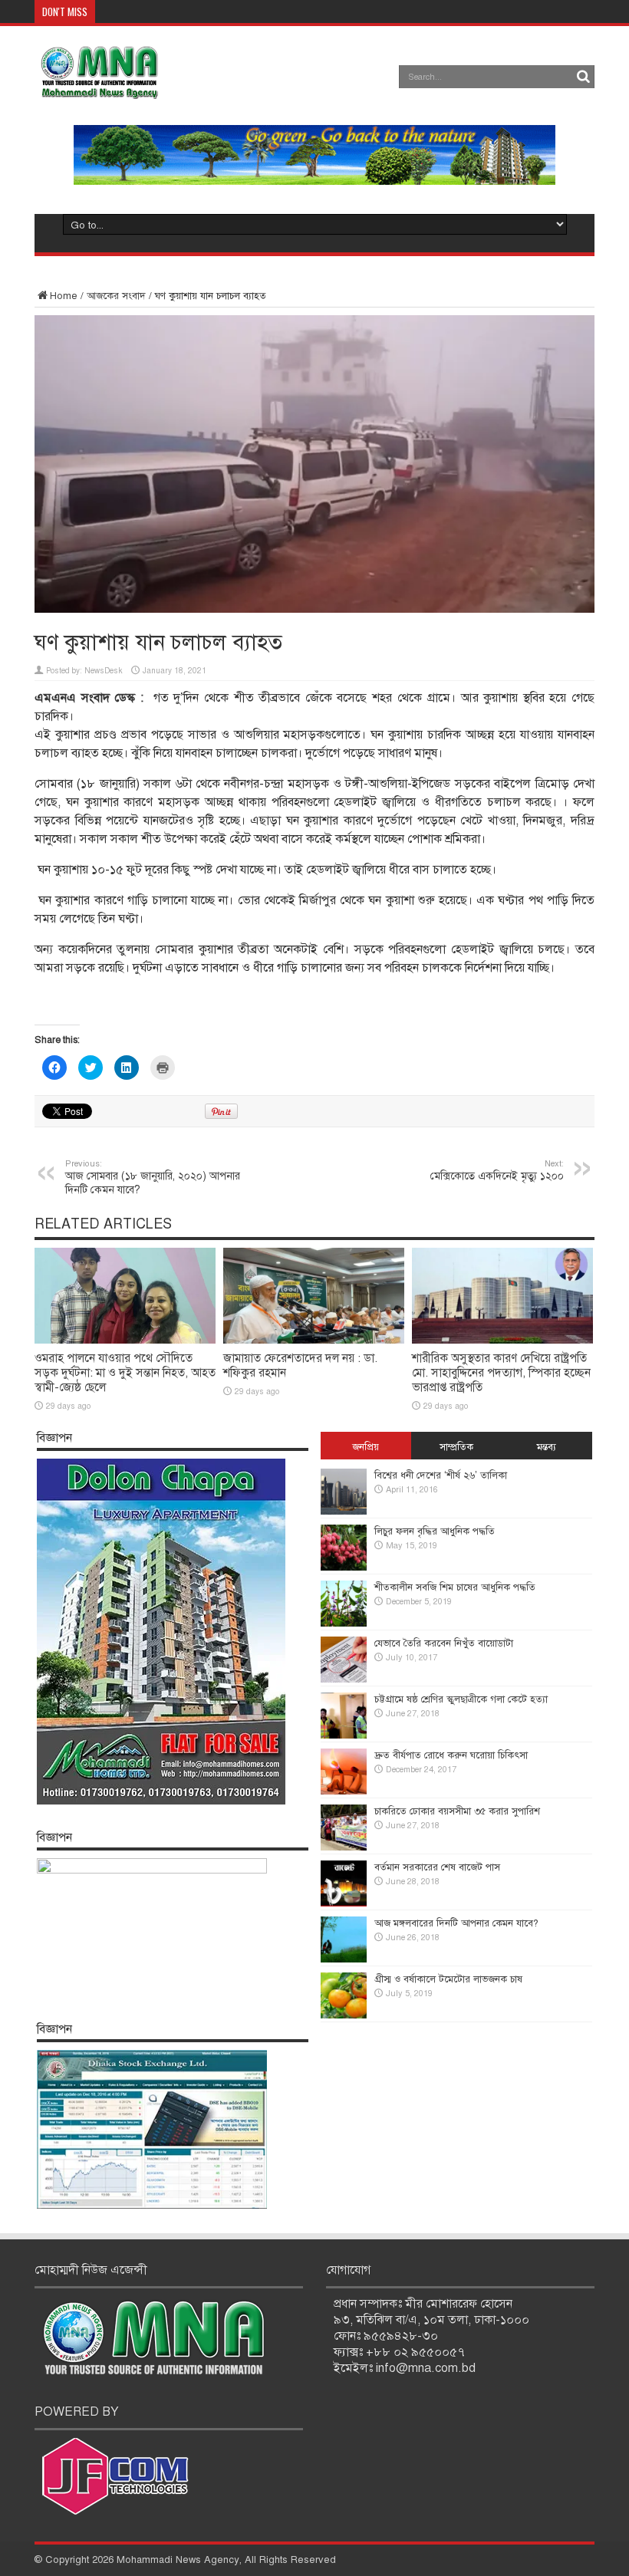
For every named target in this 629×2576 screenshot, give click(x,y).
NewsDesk (104, 671)
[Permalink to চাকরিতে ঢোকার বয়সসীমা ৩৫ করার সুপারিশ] (344, 1847)
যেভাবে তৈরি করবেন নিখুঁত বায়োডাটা (444, 1643)
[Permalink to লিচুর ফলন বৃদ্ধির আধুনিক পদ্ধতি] (344, 1568)
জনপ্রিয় (366, 1447)
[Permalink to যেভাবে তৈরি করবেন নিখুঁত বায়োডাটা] (344, 1679)
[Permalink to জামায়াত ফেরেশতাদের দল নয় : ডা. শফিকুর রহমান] (314, 1341)
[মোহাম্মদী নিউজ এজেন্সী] (99, 88)
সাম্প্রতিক (456, 1447)
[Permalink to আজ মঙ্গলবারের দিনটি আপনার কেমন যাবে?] (344, 1959)
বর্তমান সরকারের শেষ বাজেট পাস (437, 1867)
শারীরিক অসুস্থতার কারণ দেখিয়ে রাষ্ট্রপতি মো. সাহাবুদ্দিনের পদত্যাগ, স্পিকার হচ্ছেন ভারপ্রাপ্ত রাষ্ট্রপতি (501, 1373)
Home (64, 296)
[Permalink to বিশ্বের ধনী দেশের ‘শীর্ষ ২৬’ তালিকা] (344, 1512)
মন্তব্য (547, 1447)
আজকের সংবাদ (116, 296)
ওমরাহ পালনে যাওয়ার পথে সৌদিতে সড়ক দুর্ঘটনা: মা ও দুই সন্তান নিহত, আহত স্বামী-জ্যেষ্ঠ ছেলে (125, 1373)
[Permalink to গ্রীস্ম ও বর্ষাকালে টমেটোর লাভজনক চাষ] (344, 2015)
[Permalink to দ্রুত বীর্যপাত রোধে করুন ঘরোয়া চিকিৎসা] (344, 1791)
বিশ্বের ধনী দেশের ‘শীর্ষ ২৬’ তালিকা (441, 1476)
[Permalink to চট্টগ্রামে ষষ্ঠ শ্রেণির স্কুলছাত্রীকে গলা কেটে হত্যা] (344, 1735)
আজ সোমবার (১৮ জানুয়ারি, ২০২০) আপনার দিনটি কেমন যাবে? (153, 1177)
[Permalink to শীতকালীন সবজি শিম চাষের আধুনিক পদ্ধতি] (344, 1624)
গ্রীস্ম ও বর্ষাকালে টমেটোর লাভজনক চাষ (448, 1979)
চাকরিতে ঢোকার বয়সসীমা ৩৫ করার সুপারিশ (457, 1811)
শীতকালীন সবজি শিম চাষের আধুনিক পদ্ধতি (455, 1587)
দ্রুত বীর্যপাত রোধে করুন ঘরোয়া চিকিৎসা (451, 1755)
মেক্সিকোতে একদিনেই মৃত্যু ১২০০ (497, 1170)
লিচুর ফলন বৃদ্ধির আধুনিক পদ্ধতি (435, 1531)
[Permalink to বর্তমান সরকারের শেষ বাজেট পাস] (344, 1903)
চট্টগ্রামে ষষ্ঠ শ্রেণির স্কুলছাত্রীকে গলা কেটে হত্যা (461, 1699)
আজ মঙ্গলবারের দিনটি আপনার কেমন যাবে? (456, 1923)
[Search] (583, 77)
